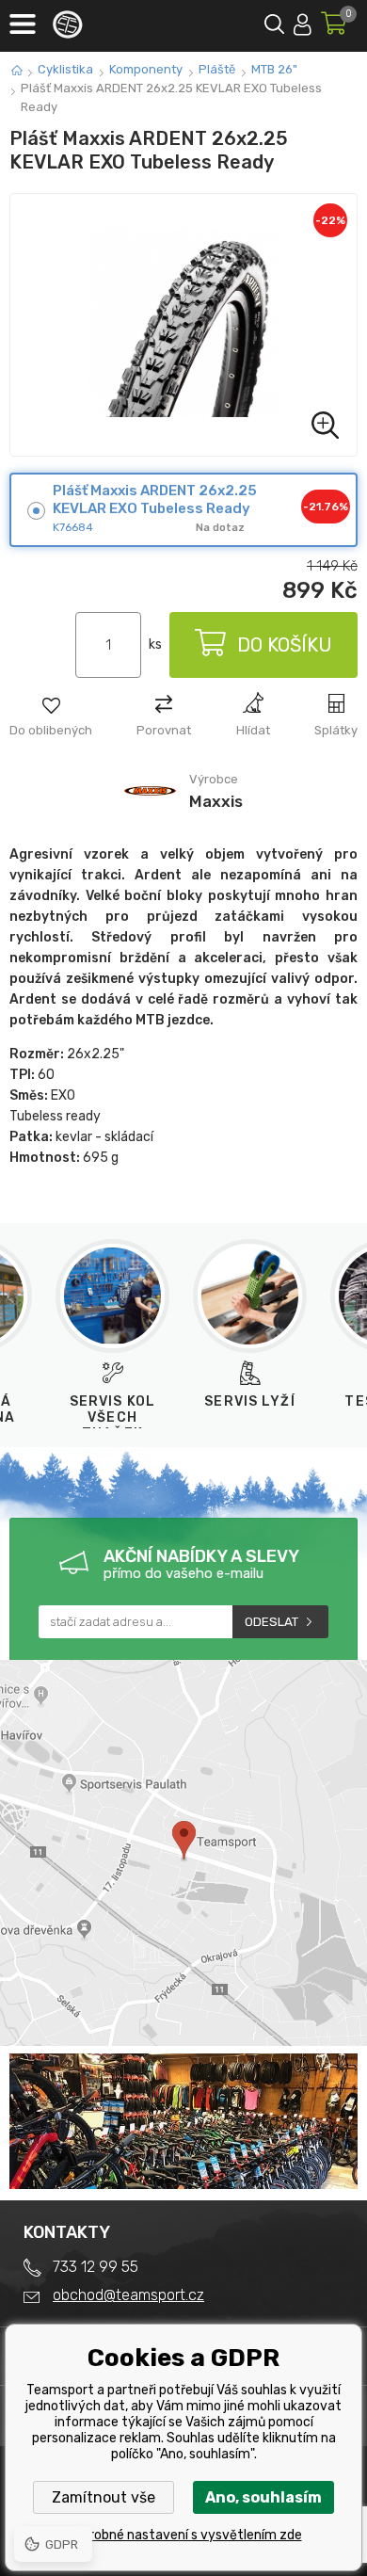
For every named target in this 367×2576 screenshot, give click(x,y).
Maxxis (216, 801)
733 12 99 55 (96, 2267)
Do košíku (285, 645)
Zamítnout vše (104, 2497)
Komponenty (146, 69)
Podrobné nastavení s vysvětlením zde (184, 2535)
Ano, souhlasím (263, 2497)
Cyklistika (65, 69)
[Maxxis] (150, 815)
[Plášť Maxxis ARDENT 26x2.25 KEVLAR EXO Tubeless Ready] (183, 325)
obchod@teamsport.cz (128, 2295)
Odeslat (271, 1622)
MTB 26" (274, 69)
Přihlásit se (303, 21)
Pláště (217, 69)
